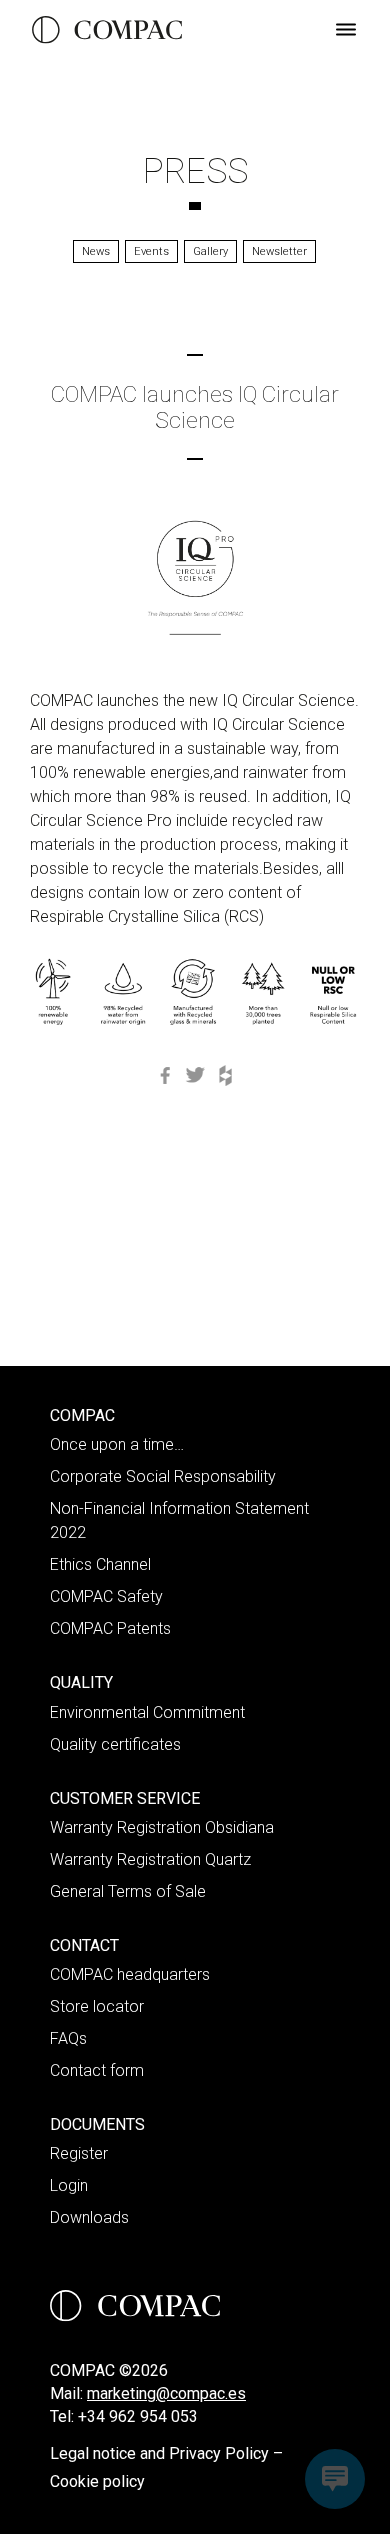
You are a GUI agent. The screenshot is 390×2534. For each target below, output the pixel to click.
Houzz (225, 1075)
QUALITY (81, 1682)
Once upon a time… (117, 1444)
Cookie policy (97, 2481)
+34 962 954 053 (138, 2416)
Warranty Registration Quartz (150, 1859)
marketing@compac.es (166, 2393)
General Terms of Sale (128, 1891)
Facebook (165, 1075)
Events (151, 251)
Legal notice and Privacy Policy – (166, 2453)
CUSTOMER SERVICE (125, 1798)
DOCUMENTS (97, 2124)
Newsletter (279, 251)
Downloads (89, 2217)
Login (69, 2185)
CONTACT (84, 1945)
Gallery (210, 251)
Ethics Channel (100, 1564)
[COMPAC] (107, 30)
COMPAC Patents (110, 1628)
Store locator (97, 2006)
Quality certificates (115, 1744)
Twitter (195, 1075)
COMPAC (82, 1415)
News (96, 251)
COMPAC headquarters (130, 1974)
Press (195, 171)
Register (79, 2153)
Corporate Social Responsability (163, 1476)
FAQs (68, 2038)
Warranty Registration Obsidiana (162, 1827)
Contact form (97, 2070)
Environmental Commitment (147, 1712)
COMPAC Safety (106, 1596)
